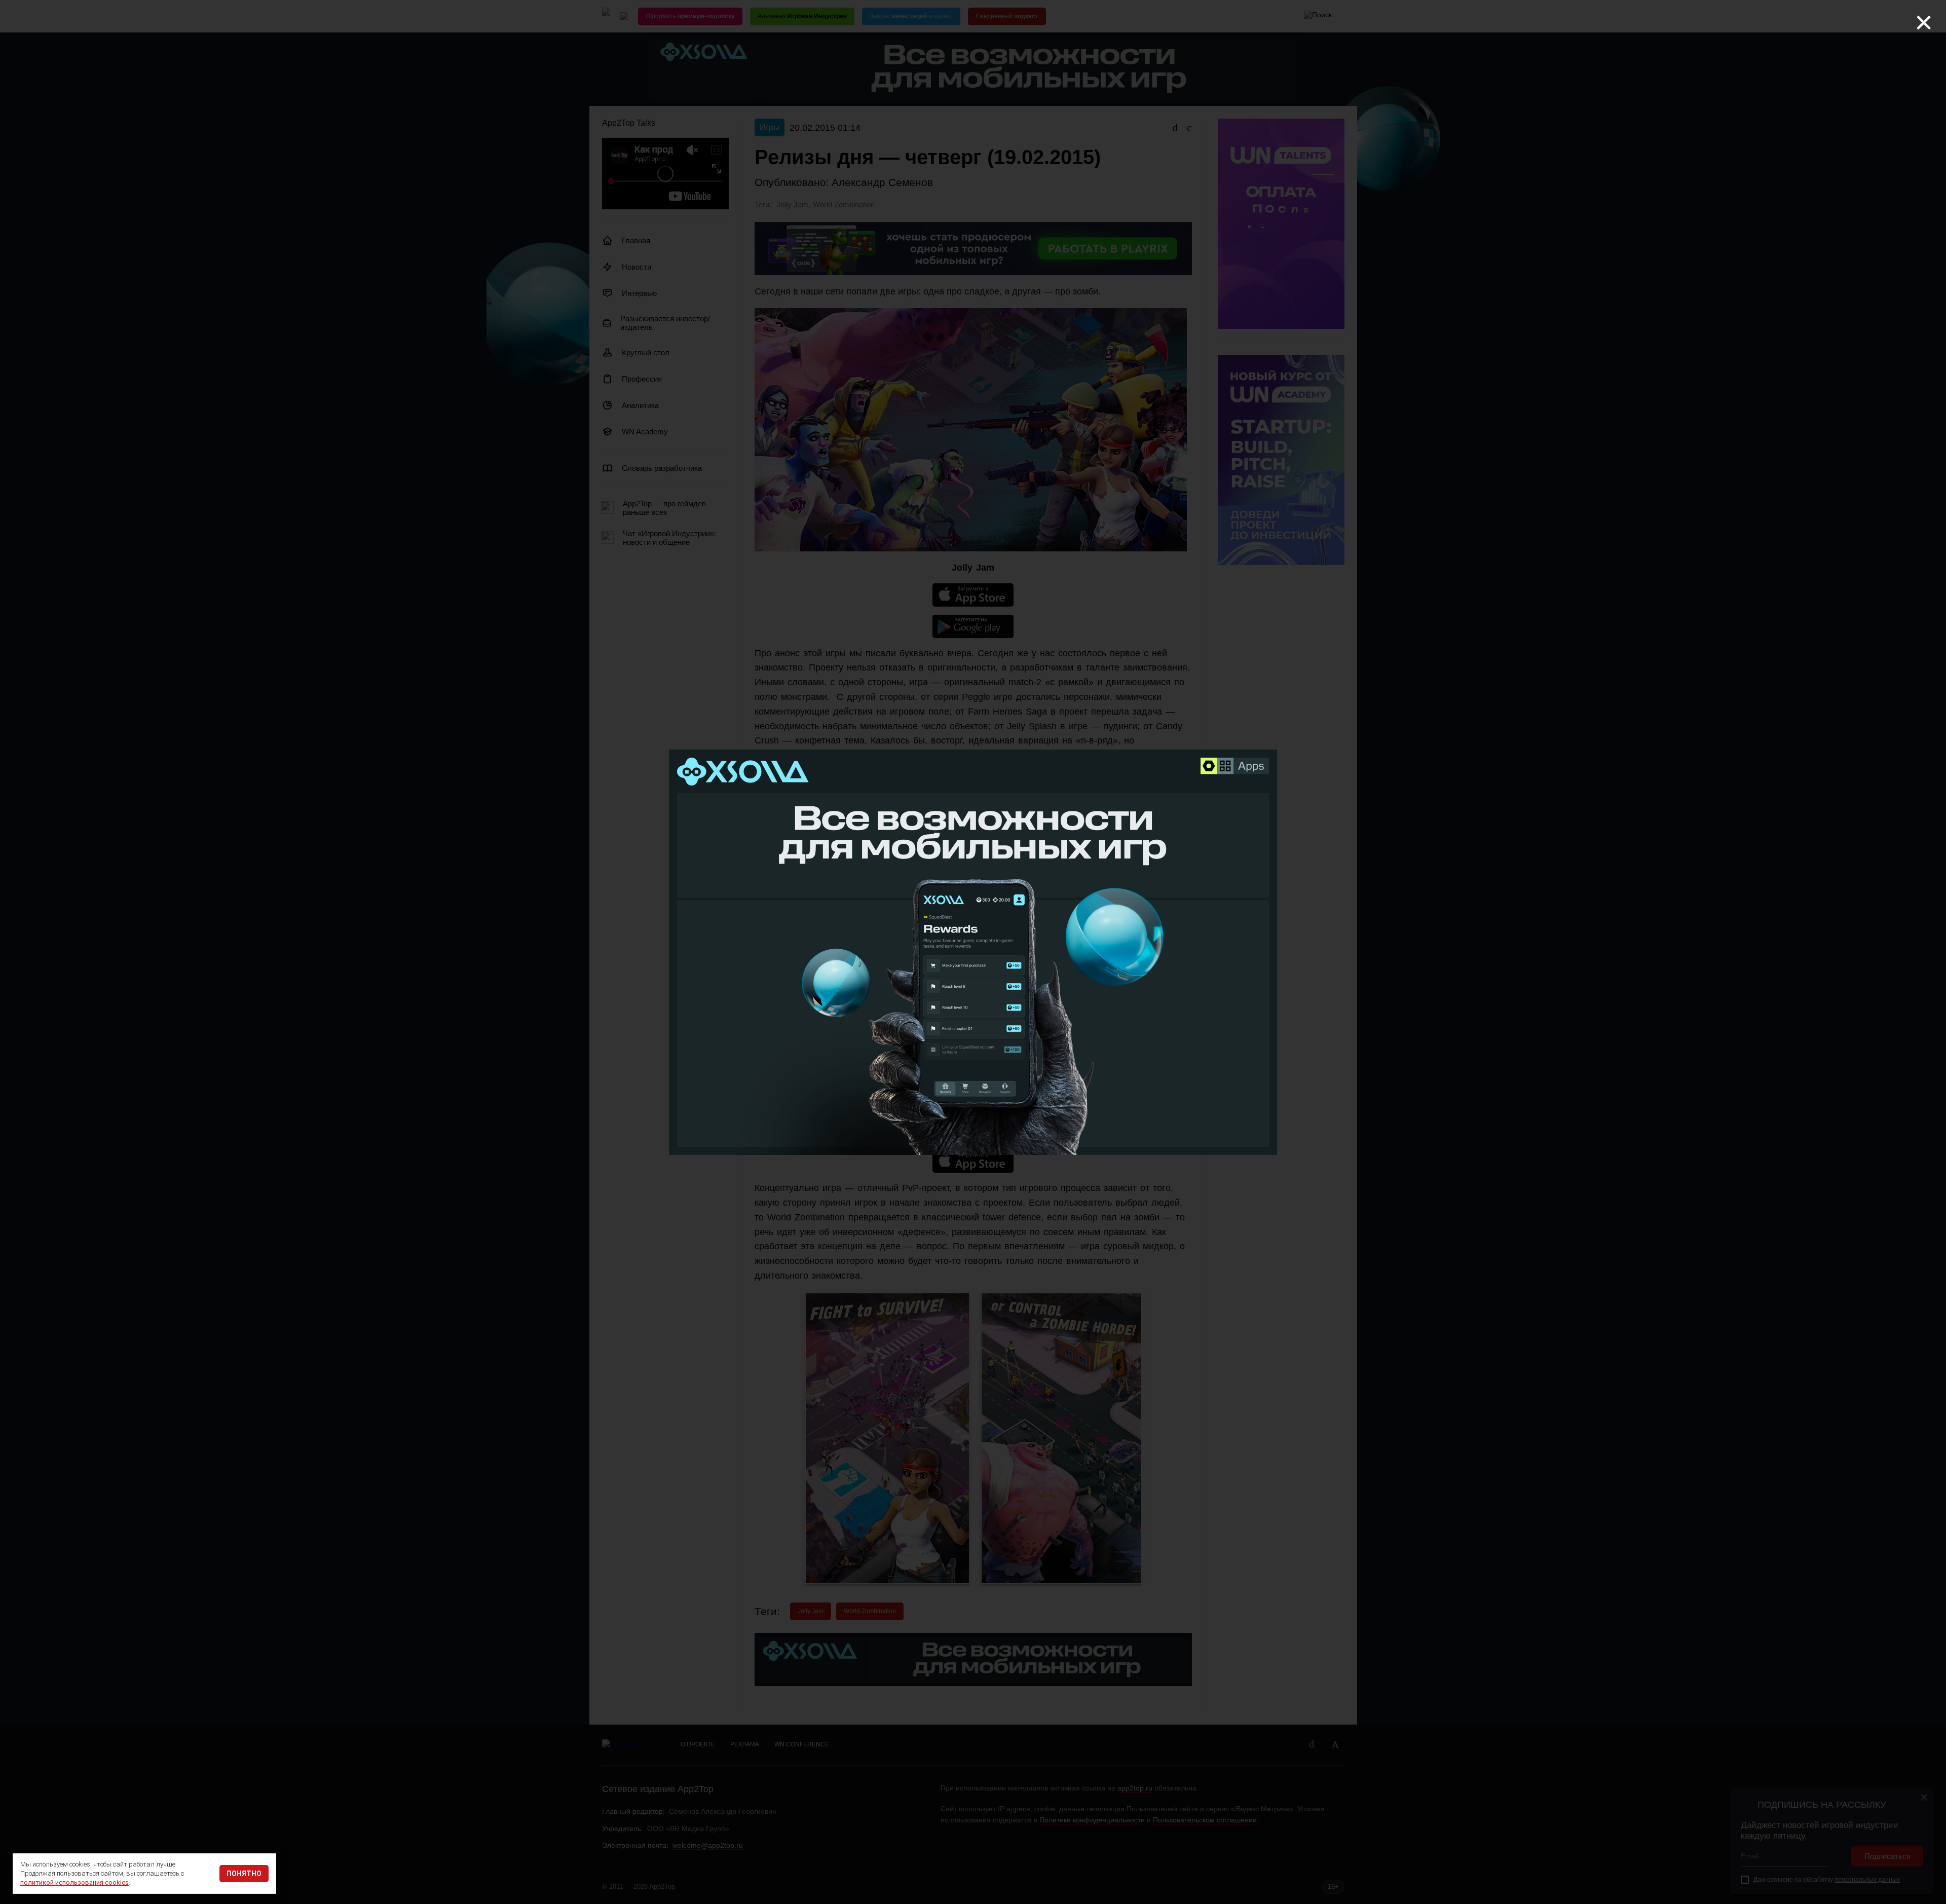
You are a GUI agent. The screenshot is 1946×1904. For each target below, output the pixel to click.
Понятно (244, 1874)
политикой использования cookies (74, 1882)
